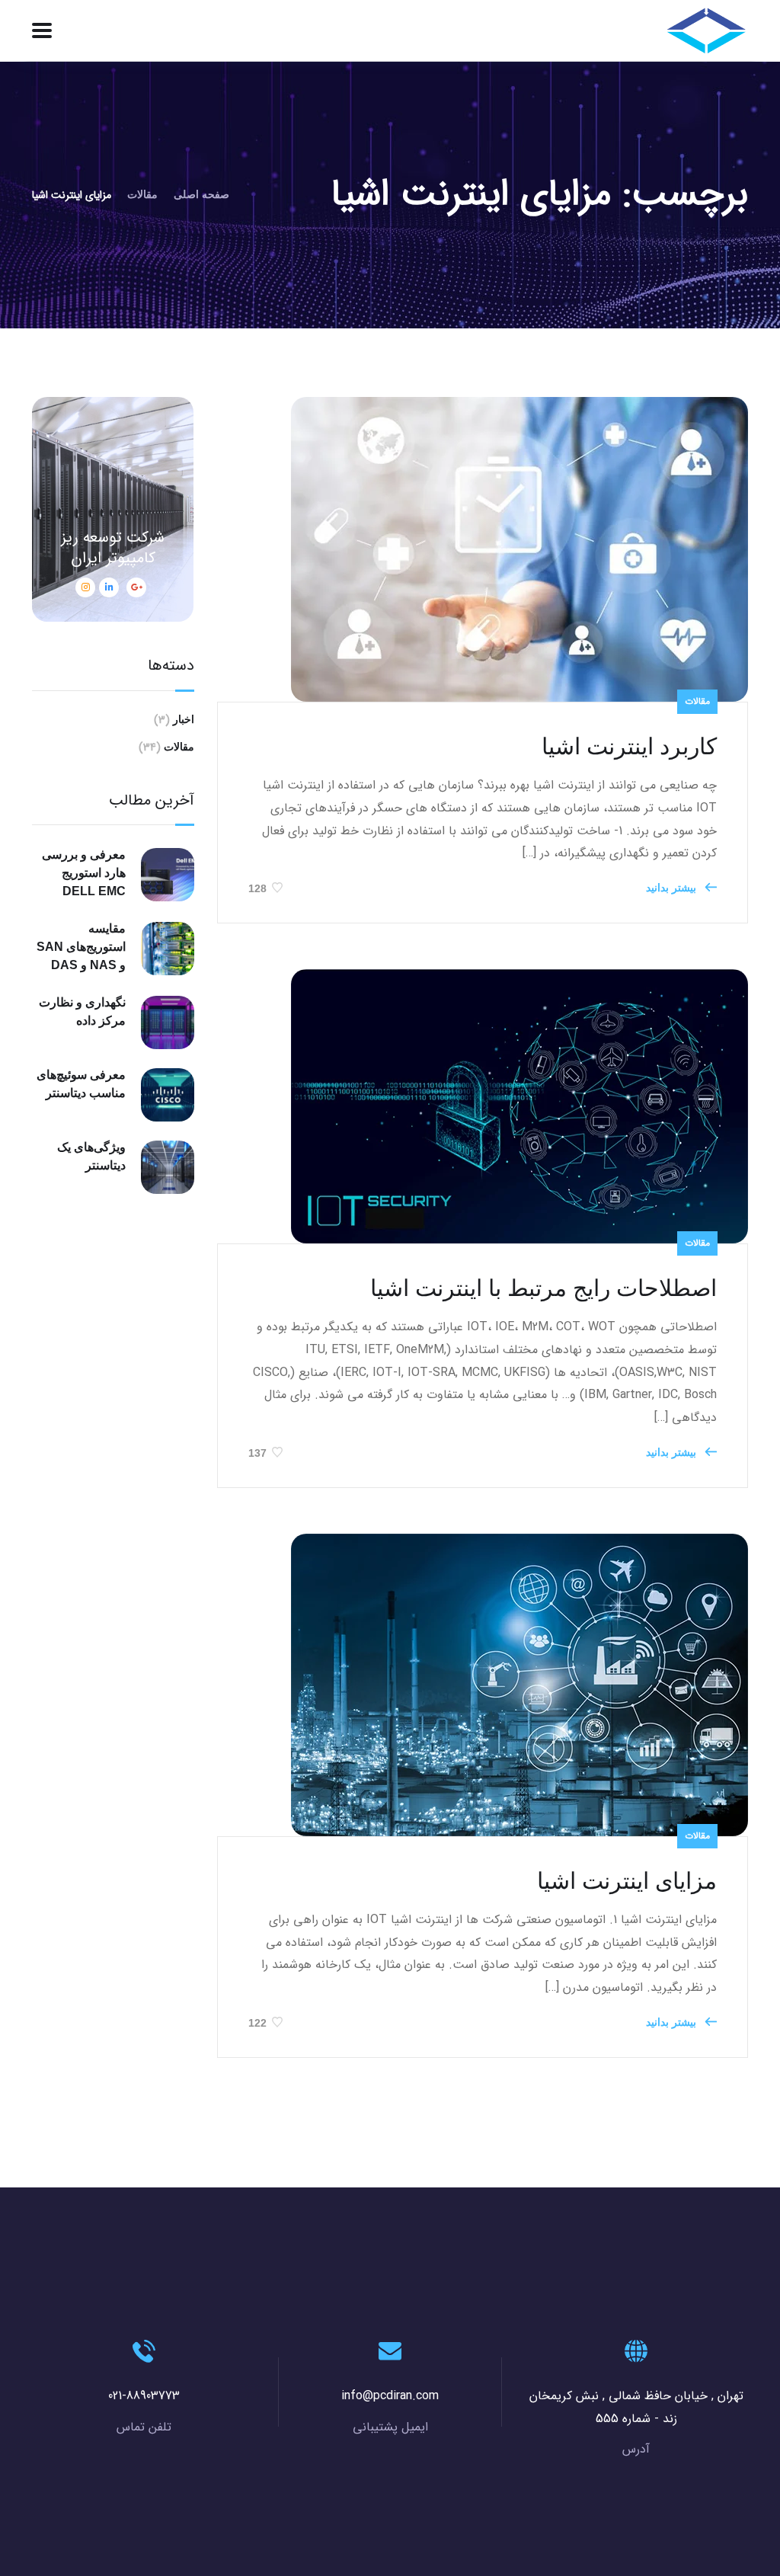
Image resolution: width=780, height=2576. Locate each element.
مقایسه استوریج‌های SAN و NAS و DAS (81, 947)
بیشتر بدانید (673, 888)
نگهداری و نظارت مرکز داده (82, 1011)
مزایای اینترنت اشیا (627, 1881)
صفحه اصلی (201, 194)
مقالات (142, 194)
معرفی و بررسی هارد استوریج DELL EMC (84, 873)
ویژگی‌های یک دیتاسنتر (91, 1156)
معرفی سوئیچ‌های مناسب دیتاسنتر (81, 1084)
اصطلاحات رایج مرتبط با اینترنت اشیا (543, 1288)
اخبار (184, 719)
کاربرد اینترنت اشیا (629, 746)
